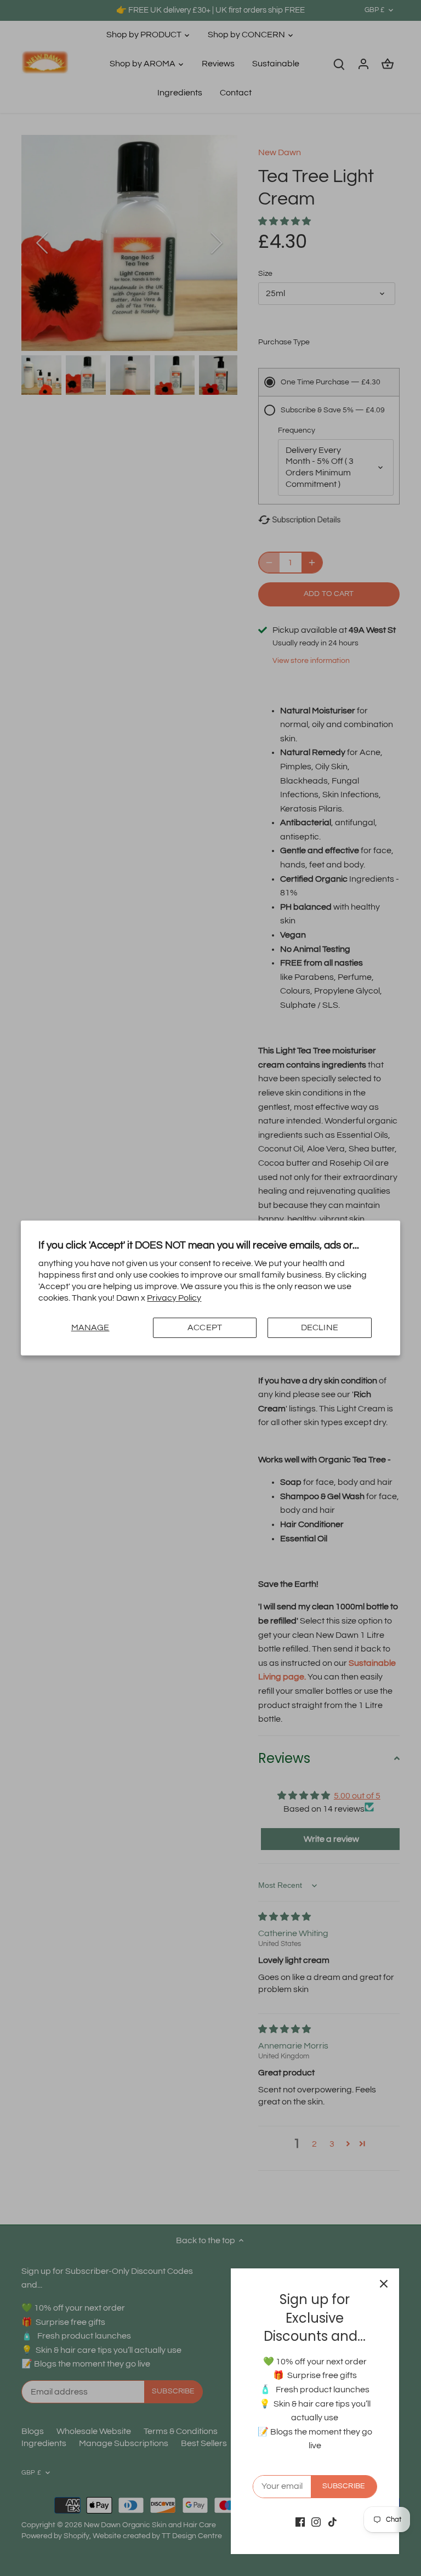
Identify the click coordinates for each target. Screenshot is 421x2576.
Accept (205, 1327)
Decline (320, 1327)
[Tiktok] (332, 2522)
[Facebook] (300, 2522)
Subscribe (344, 2486)
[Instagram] (316, 2522)
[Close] (384, 2284)
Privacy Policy (174, 1298)
